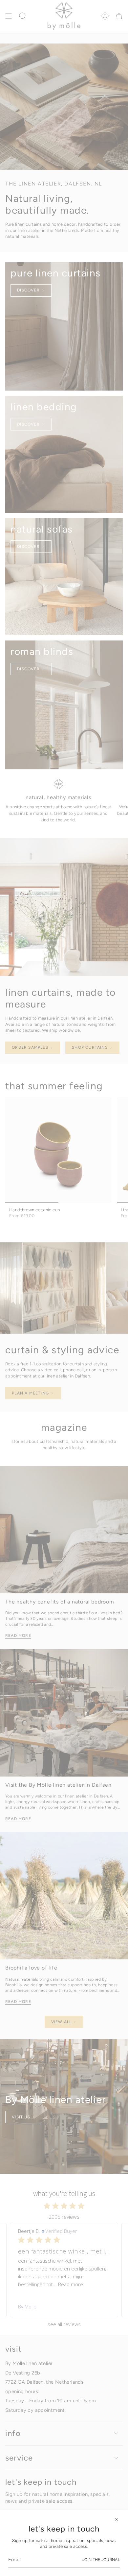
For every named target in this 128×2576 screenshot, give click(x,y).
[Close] (117, 2520)
